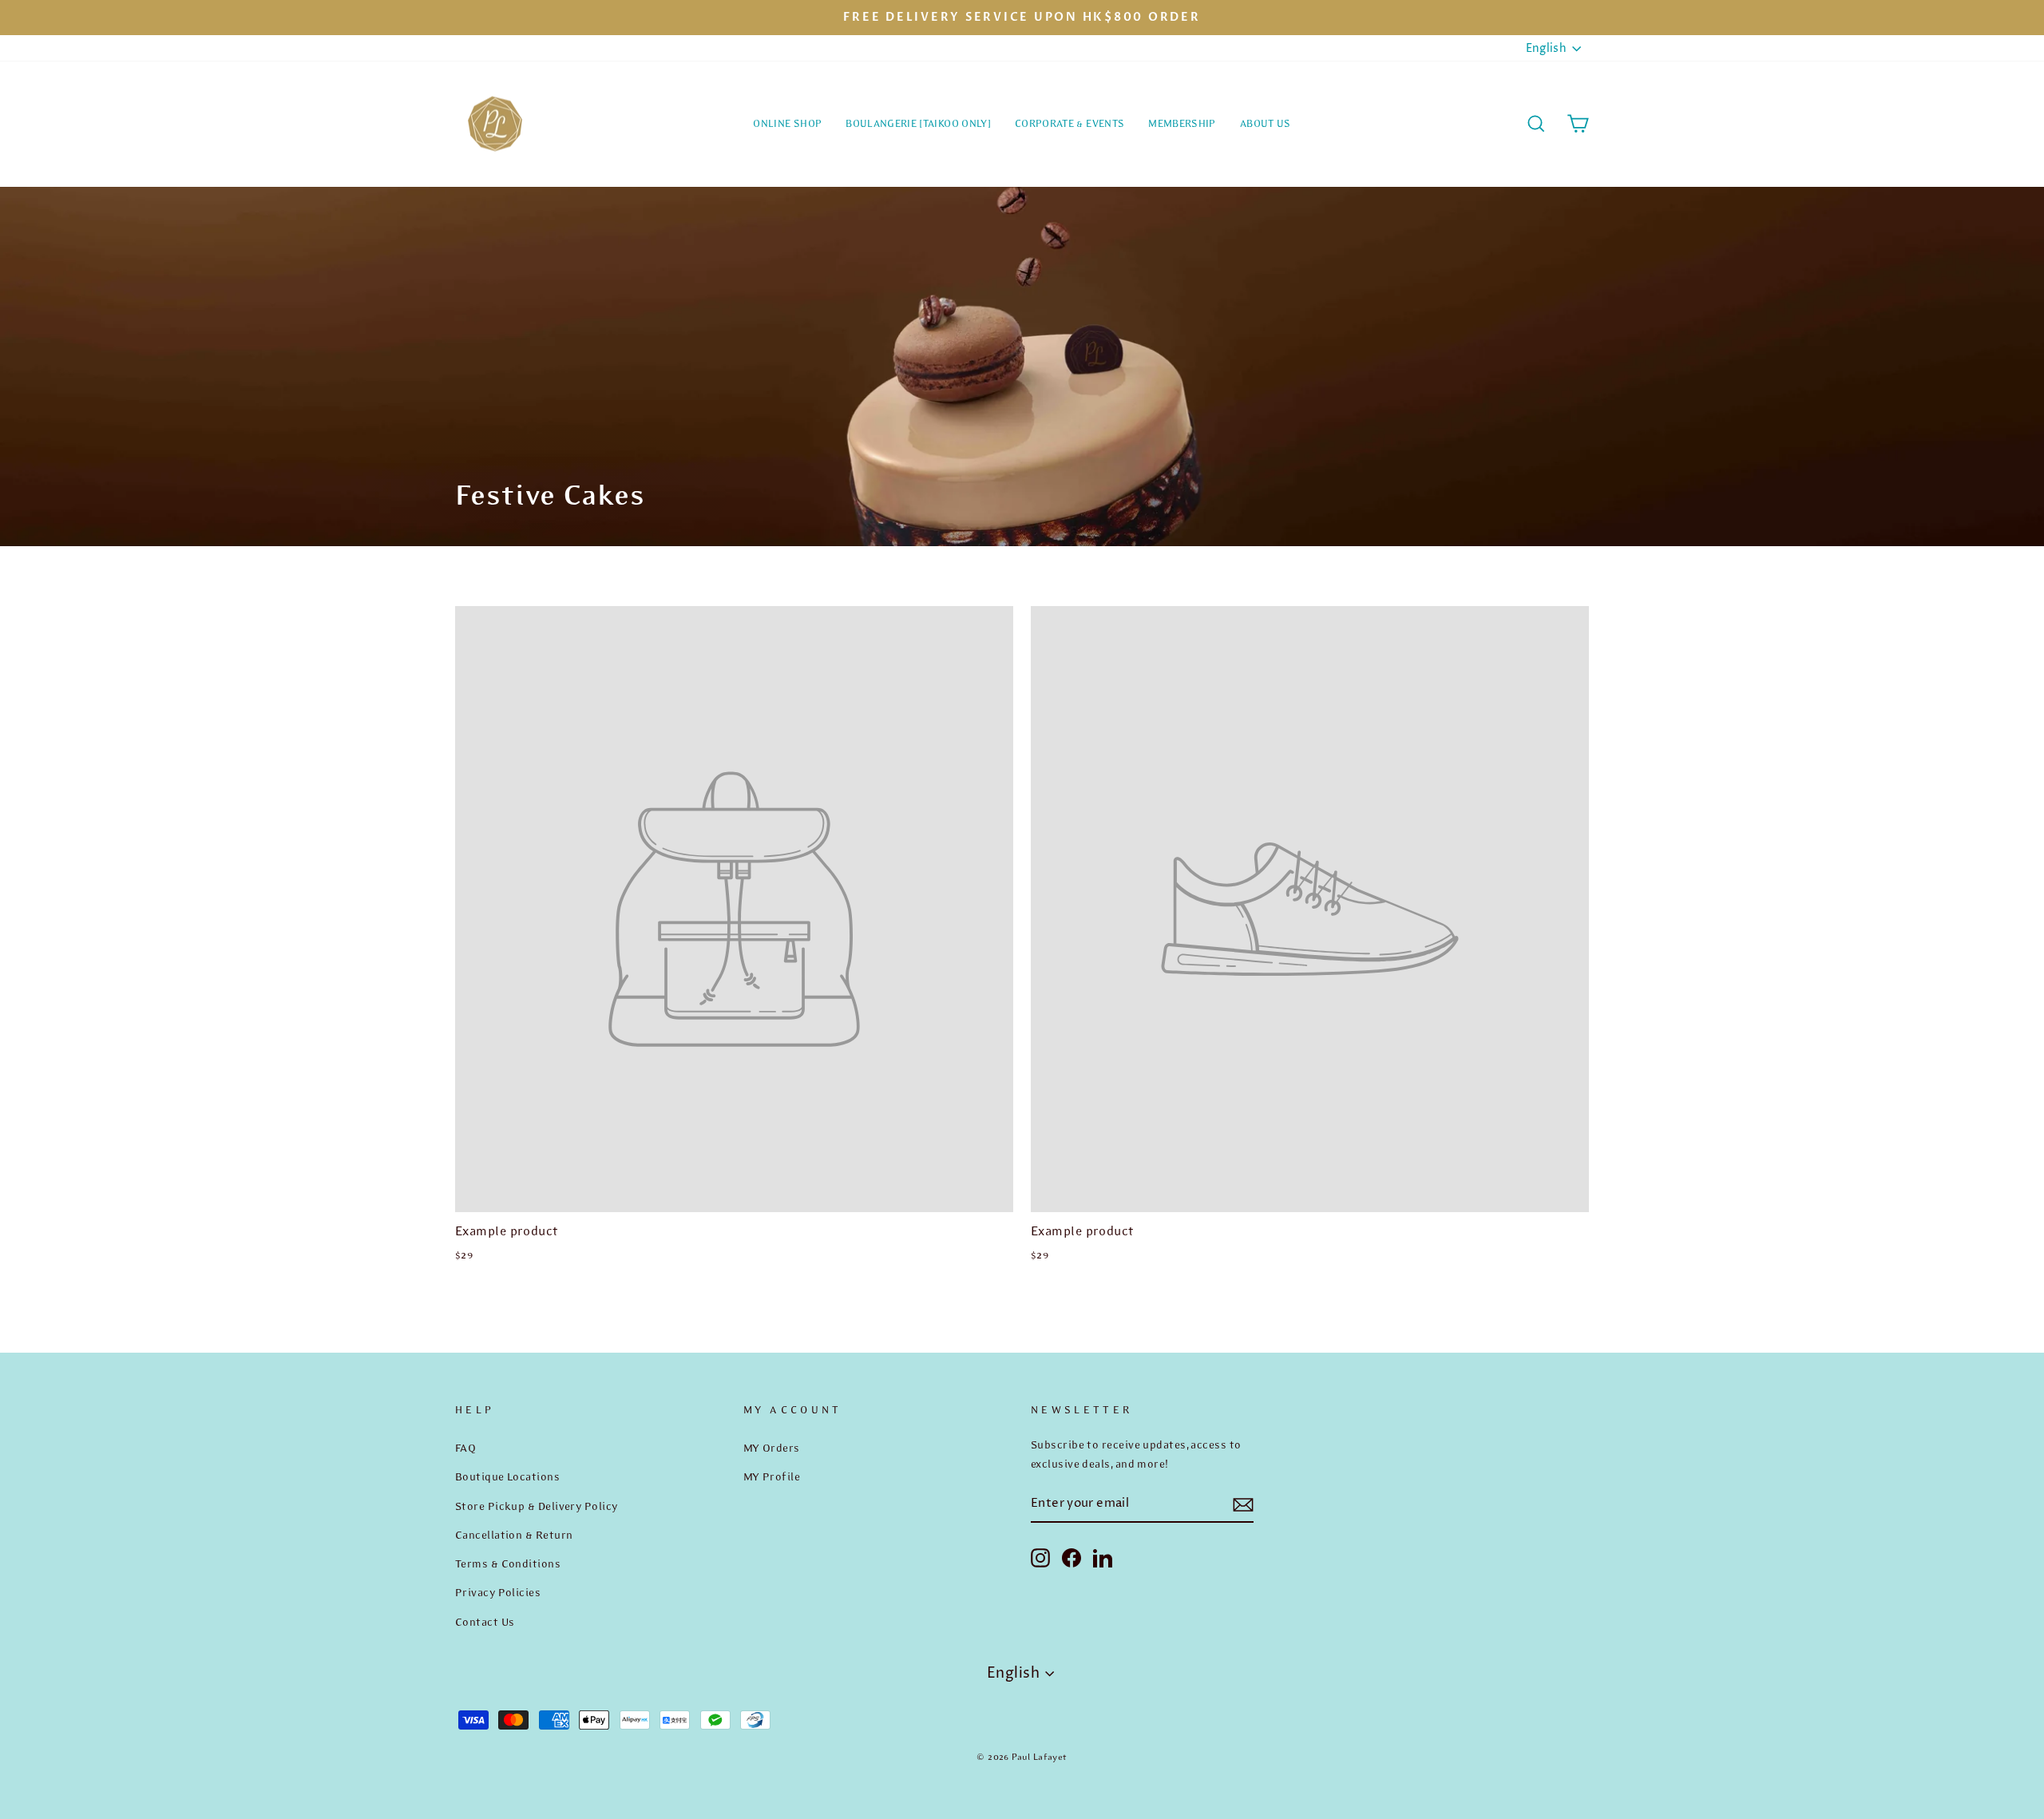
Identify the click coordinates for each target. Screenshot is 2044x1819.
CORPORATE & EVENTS (1070, 123)
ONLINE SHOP (787, 123)
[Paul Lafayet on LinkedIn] (1103, 1557)
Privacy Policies (498, 1592)
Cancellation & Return (514, 1535)
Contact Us (485, 1622)
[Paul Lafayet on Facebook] (1072, 1557)
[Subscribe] (1243, 1505)
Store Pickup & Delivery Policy (537, 1506)
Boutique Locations (507, 1476)
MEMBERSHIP (1182, 123)
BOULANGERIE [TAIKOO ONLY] (918, 123)
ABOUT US (1266, 123)
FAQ (465, 1448)
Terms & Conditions (508, 1563)
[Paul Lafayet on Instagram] (1040, 1557)
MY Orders (772, 1448)
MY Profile (772, 1476)
